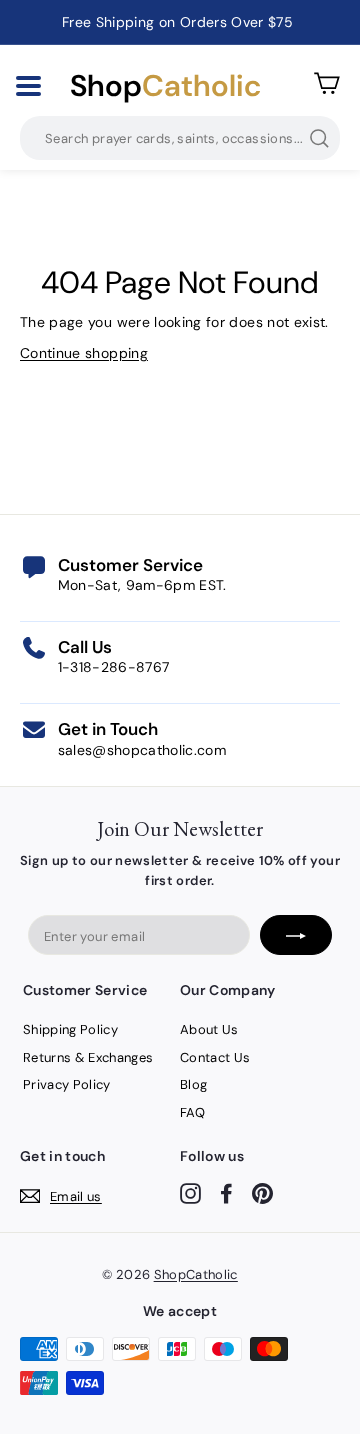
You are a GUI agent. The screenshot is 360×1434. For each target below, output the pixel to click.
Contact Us (215, 1057)
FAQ (192, 1112)
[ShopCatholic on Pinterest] (262, 1192)
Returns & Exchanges (88, 1057)
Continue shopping (84, 353)
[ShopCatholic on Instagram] (190, 1192)
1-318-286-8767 (114, 667)
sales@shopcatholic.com (142, 750)
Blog (193, 1084)
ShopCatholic (196, 1274)
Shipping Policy (70, 1029)
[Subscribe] (296, 935)
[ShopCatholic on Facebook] (226, 1192)
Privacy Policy (67, 1084)
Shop (165, 86)
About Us (209, 1029)
